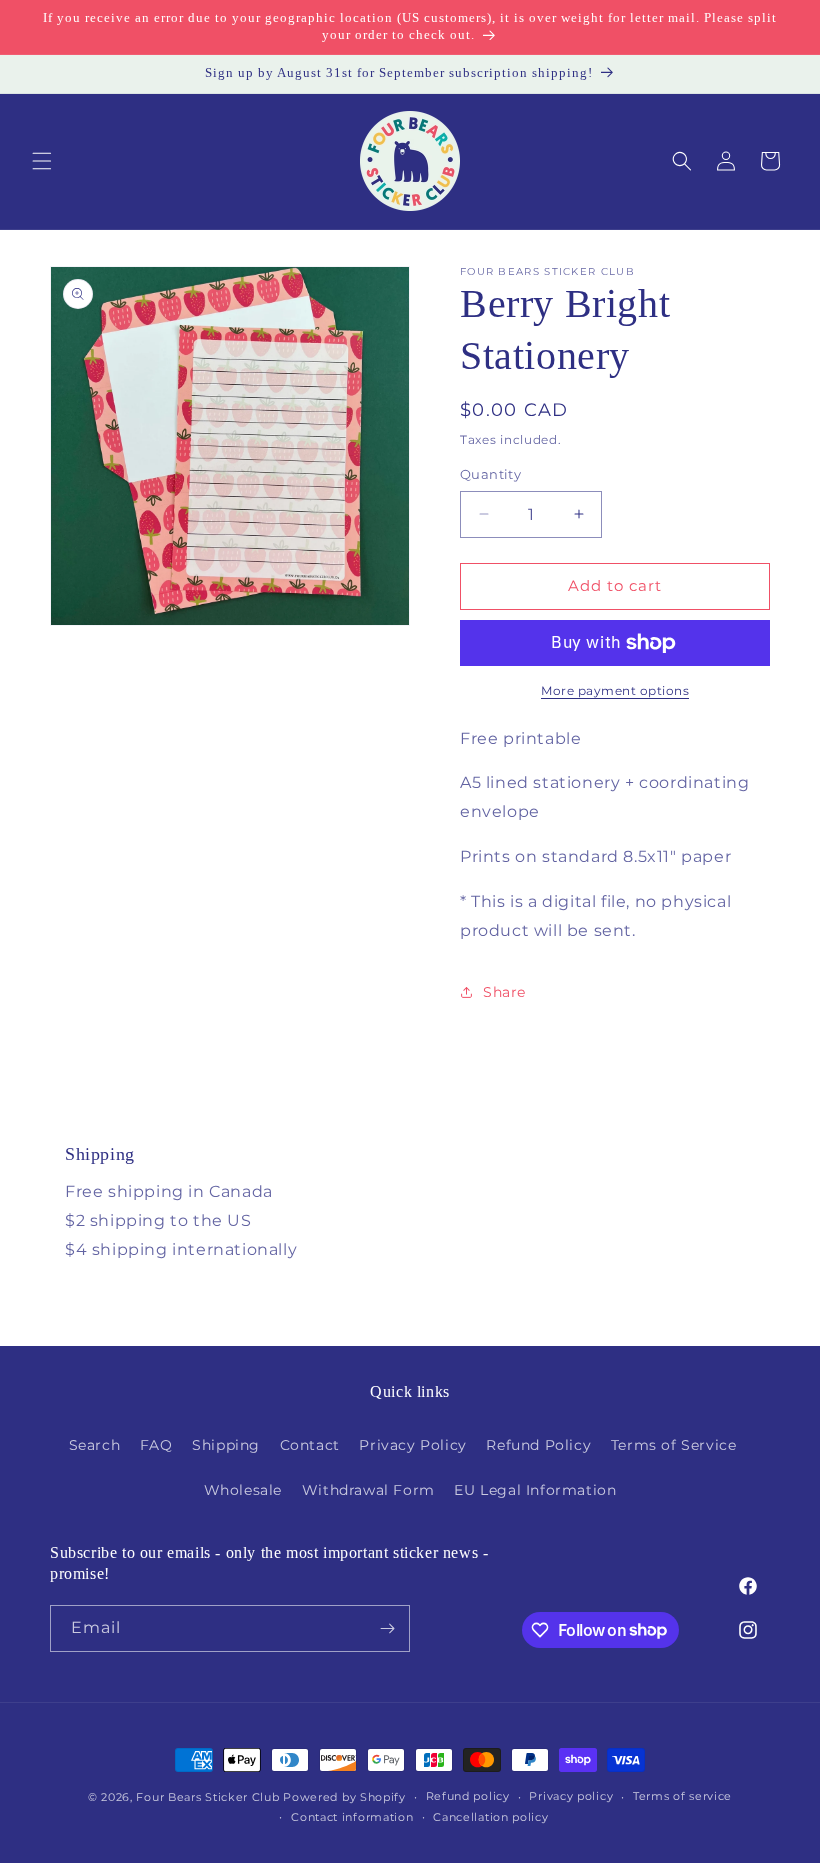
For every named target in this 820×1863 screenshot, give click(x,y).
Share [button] (504, 992)
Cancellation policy (490, 1817)
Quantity (490, 474)
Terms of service (682, 1796)
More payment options (615, 690)
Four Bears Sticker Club (207, 1797)
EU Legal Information (535, 1490)
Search (95, 1445)
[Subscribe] (387, 1628)
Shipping (226, 1445)
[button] (42, 161)
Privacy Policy (412, 1445)
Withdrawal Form (368, 1490)
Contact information (352, 1817)
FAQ (156, 1445)
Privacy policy (571, 1796)
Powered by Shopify (344, 1797)
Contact (310, 1445)
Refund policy (468, 1796)
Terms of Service (674, 1445)
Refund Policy (538, 1445)
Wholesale (243, 1490)
